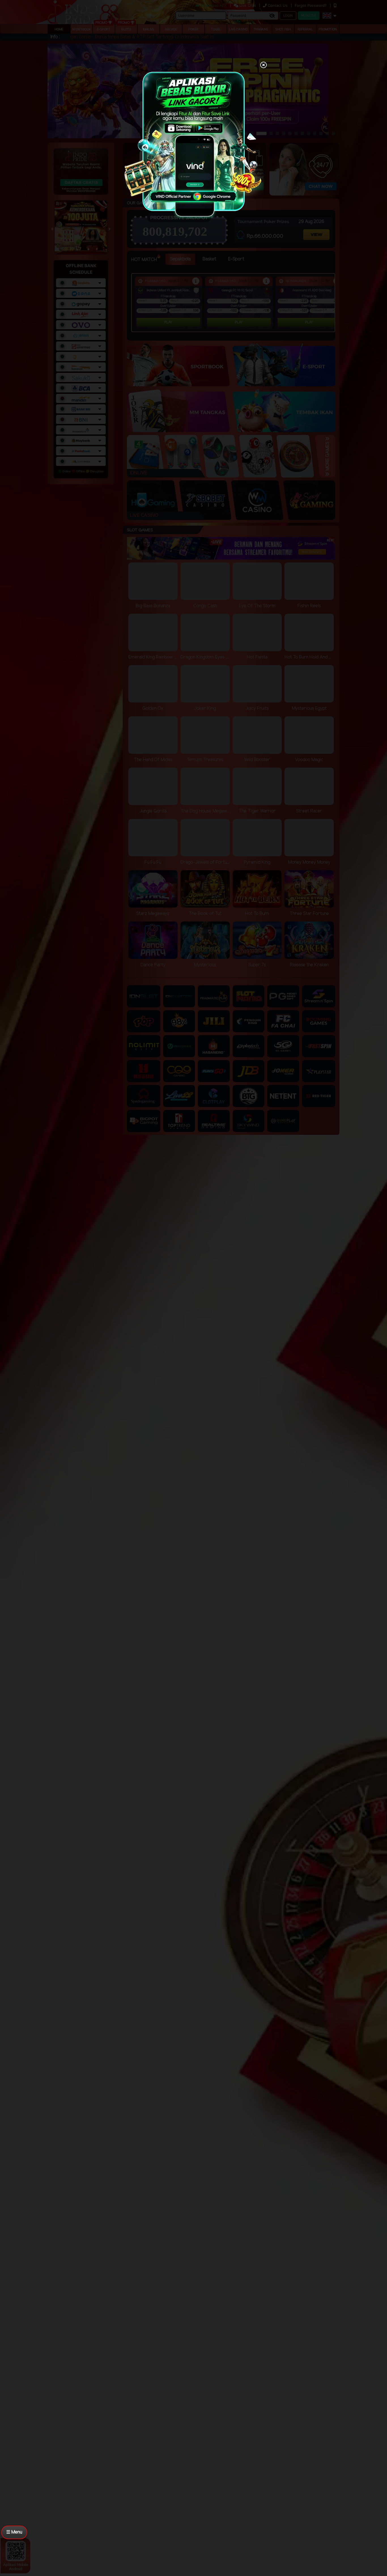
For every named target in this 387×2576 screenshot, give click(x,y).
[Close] (263, 65)
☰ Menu (14, 2532)
